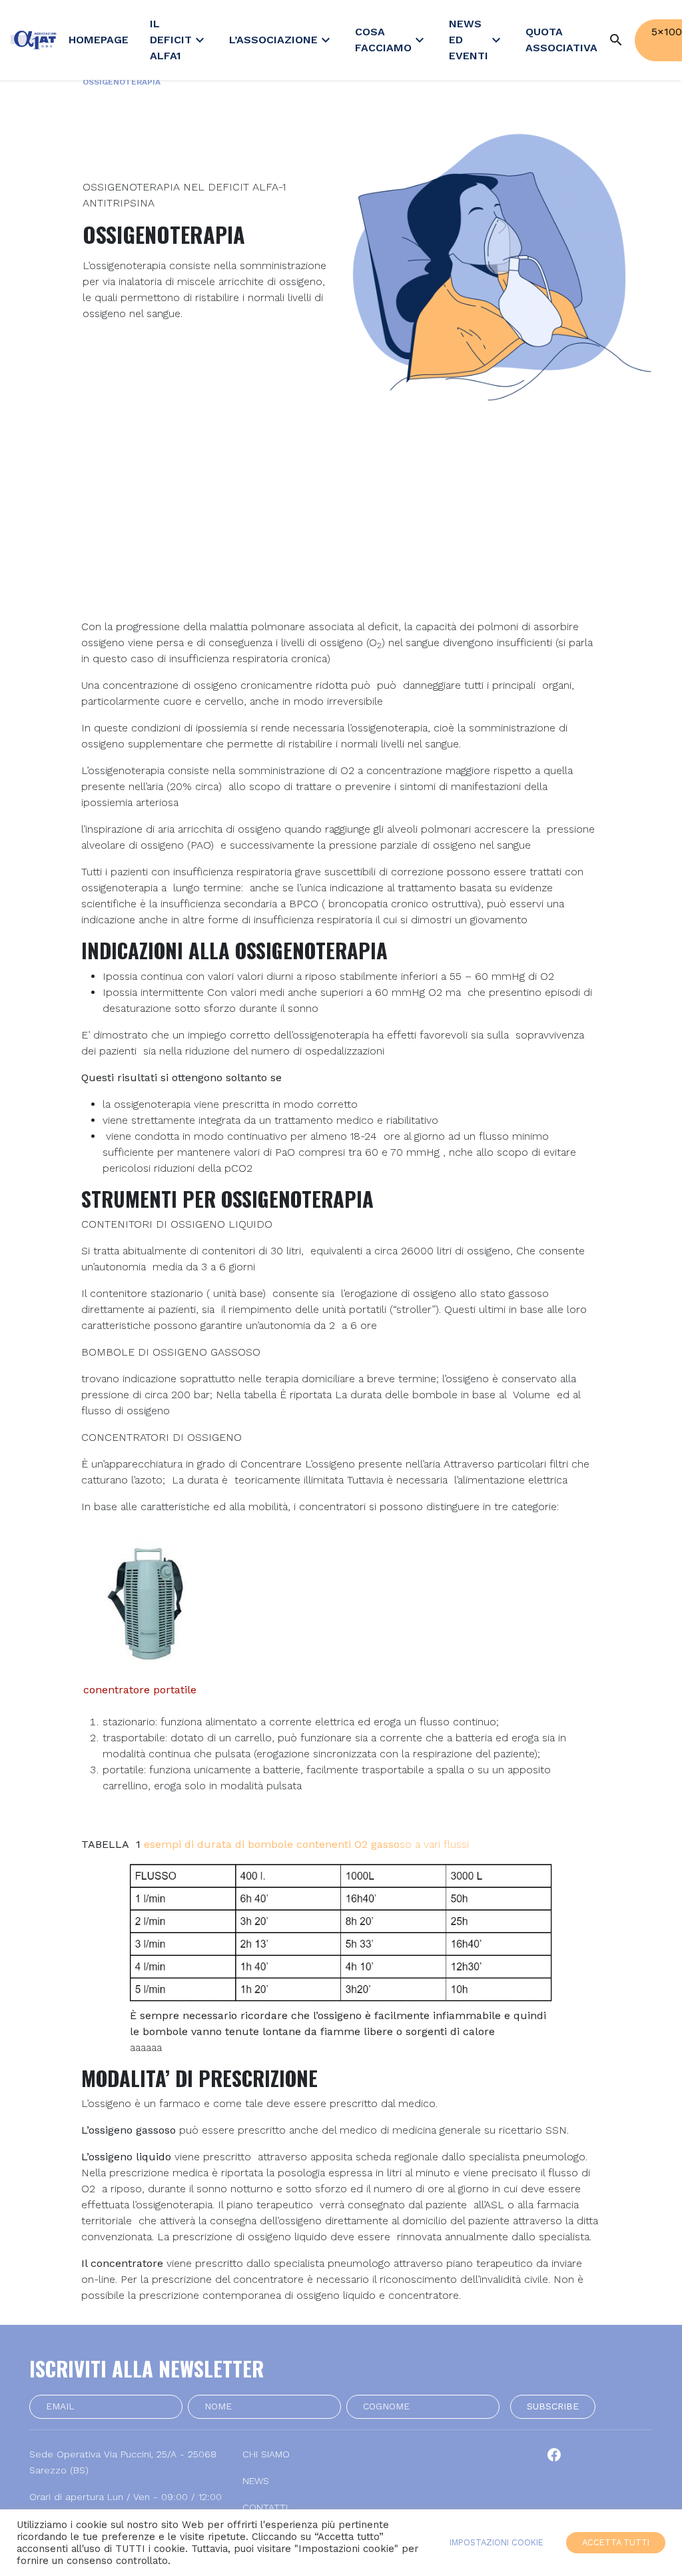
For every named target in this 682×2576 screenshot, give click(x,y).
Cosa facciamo (391, 40)
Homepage (99, 40)
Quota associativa (561, 40)
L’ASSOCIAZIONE (281, 40)
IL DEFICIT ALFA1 (179, 40)
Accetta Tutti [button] (616, 2542)
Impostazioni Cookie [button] (497, 2542)
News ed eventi (477, 40)
